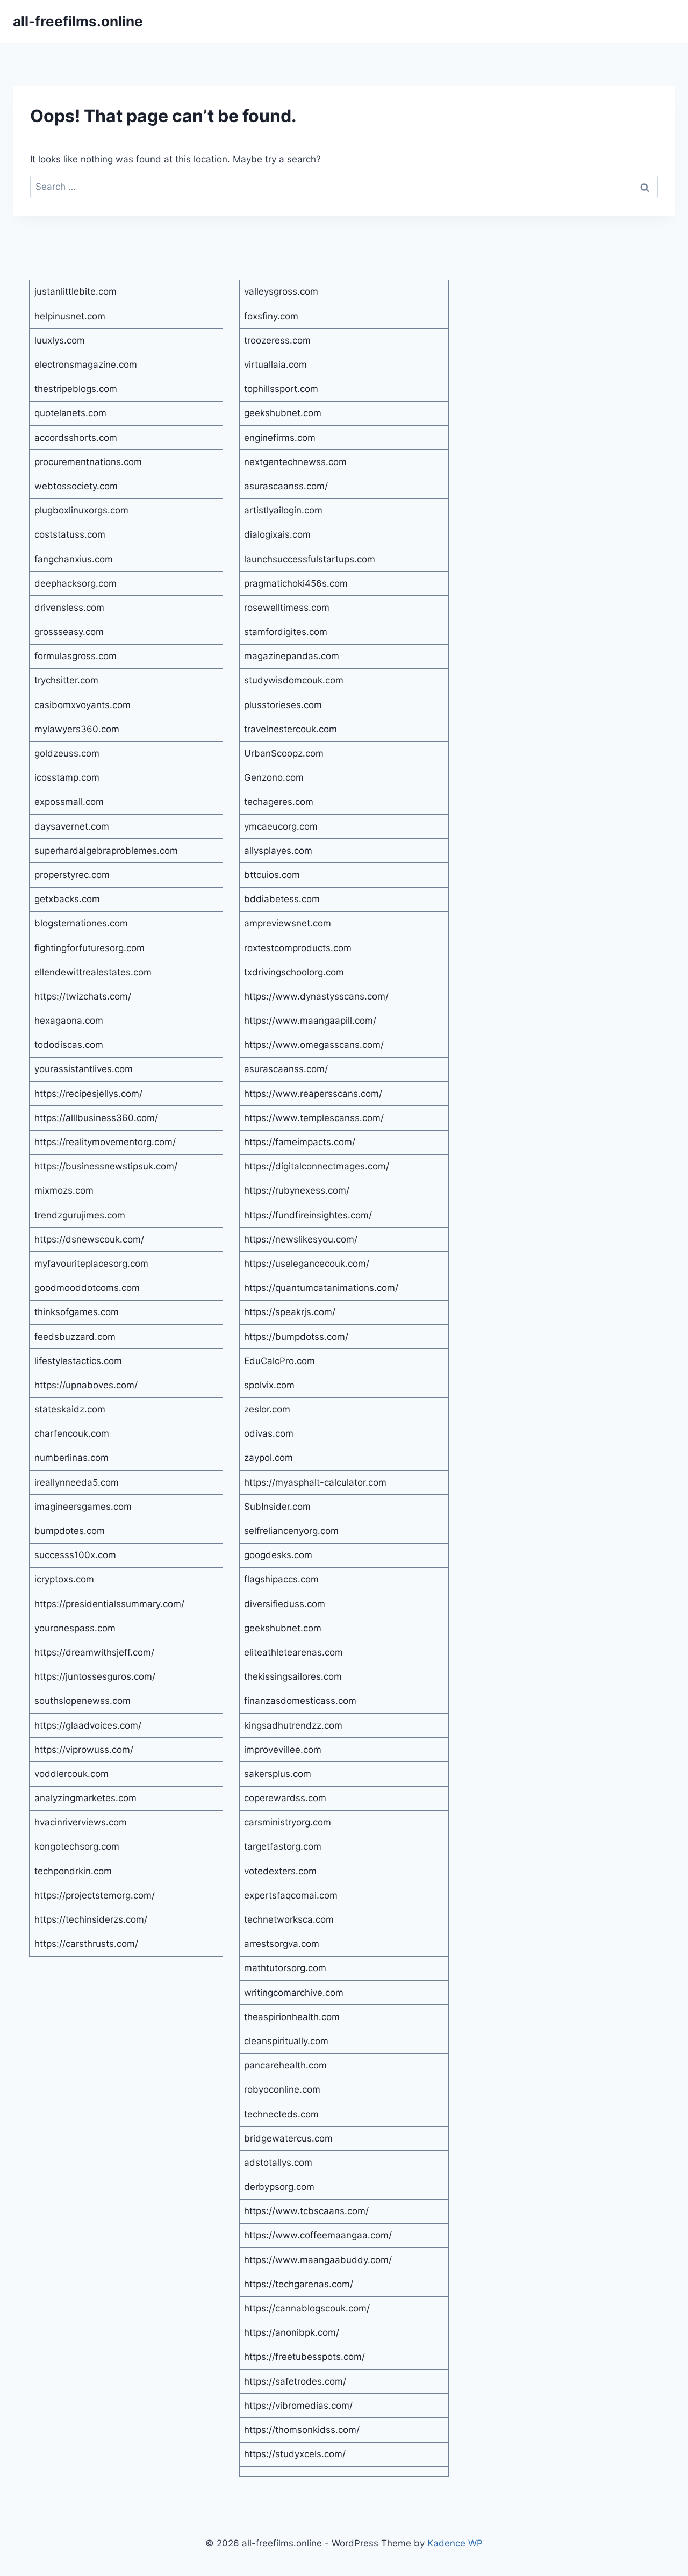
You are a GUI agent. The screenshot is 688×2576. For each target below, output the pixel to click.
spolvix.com (269, 1385)
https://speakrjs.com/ (290, 1312)
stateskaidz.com (70, 1409)
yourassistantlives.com (84, 1069)
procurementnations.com (88, 462)
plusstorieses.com (283, 705)
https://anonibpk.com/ (292, 2332)
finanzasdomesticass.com (300, 1701)
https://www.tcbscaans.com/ (306, 2211)
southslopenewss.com (83, 1701)
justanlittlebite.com (76, 291)
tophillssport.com (281, 389)
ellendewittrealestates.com (93, 972)
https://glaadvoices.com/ (88, 1725)
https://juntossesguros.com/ (95, 1676)
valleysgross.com (281, 291)
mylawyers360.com (77, 729)
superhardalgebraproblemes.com (106, 851)
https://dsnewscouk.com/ (89, 1239)
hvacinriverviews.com (81, 1822)
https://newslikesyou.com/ (301, 1239)
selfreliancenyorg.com (291, 1531)
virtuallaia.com (275, 365)
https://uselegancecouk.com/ (307, 1264)
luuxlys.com (60, 340)
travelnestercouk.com (291, 729)
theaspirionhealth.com (292, 2017)
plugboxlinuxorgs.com (81, 510)
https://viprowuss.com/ (84, 1750)
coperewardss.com (285, 1798)
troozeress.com (277, 340)
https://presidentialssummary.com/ (109, 1604)
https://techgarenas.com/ (299, 2284)
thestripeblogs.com (76, 389)
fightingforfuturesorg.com (89, 948)
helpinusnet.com (70, 316)
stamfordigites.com (286, 632)
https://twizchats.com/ (83, 996)
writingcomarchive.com (294, 1993)
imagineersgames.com (83, 1507)
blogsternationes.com (81, 923)
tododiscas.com (69, 1045)
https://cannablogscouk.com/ (307, 2308)
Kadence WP (455, 2543)
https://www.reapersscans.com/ (313, 1094)
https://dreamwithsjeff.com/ (94, 1652)
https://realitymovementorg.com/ (105, 1142)
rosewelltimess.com (287, 608)
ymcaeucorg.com (281, 826)
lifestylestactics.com (78, 1361)
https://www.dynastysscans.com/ (316, 996)
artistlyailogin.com (283, 510)
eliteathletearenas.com (293, 1652)
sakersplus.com (278, 1774)
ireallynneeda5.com (77, 1482)
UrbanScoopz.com (284, 753)
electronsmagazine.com (86, 365)
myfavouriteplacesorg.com (91, 1264)
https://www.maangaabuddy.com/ (318, 2260)
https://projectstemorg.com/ (95, 1895)
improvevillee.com (283, 1750)
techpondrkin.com (73, 1871)
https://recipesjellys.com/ (88, 1094)
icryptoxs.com (64, 1579)
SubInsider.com (277, 1507)
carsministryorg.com (288, 1822)
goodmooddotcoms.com (87, 1288)
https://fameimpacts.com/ (300, 1142)
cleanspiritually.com (286, 2041)
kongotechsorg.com (77, 1846)
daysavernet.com (72, 826)
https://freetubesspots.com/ (304, 2357)
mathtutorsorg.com (285, 1968)
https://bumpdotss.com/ (296, 1337)
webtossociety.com (76, 486)
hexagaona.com (69, 1021)
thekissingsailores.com (293, 1676)
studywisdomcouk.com (294, 680)
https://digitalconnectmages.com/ (317, 1166)
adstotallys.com (278, 2163)
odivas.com (269, 1433)
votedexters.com (280, 1871)
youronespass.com (75, 1628)
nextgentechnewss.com (295, 462)
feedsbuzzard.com (75, 1337)
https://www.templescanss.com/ (314, 1118)
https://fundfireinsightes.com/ (308, 1215)
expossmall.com (69, 802)
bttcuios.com (272, 875)
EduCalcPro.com (279, 1361)
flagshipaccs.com (281, 1579)
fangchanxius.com (74, 559)
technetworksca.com (289, 1919)
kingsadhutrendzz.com (293, 1725)
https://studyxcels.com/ (295, 2454)
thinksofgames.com (77, 1312)
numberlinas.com (71, 1458)
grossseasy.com (69, 632)
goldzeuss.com (67, 753)
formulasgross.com (76, 656)
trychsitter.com (66, 680)
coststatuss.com (70, 534)
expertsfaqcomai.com (291, 1895)
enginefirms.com (280, 438)
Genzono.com (274, 777)
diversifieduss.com (285, 1604)
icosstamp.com (67, 777)
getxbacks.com (67, 899)
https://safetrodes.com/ (295, 2381)
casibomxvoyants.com (83, 705)
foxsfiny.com (271, 316)
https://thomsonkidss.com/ (302, 2430)
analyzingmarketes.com (85, 1798)
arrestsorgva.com (282, 1944)
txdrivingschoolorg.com (294, 972)
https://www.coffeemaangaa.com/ (318, 2235)
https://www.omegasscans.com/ (314, 1045)
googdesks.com (278, 1555)
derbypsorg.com (279, 2187)
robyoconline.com (282, 2089)
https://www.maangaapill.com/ (310, 1021)
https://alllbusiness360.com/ (96, 1118)
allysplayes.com (278, 851)
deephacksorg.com (76, 583)
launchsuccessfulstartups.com (310, 559)
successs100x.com (75, 1555)
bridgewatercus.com (288, 2138)
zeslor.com (267, 1409)
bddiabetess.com (282, 899)
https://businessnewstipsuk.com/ (106, 1166)
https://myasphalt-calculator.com (315, 1482)
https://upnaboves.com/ (86, 1385)
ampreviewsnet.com (288, 923)
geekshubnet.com (283, 413)
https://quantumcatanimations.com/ (321, 1288)
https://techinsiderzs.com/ (91, 1919)
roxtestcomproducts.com (298, 948)
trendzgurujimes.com (80, 1215)
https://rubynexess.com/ (297, 1190)
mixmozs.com (64, 1190)
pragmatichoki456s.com (296, 583)
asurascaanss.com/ (286, 486)
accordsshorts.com (76, 438)
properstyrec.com (72, 875)
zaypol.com (268, 1458)
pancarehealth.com (285, 2065)
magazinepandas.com (292, 656)
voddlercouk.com (71, 1774)
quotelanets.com (70, 413)
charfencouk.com (72, 1433)
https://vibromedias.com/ (298, 2406)
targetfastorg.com (283, 1846)
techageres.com (279, 802)
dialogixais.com (277, 534)
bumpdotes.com (70, 1531)
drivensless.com (69, 608)
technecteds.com (281, 2114)
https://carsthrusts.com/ (86, 1944)
